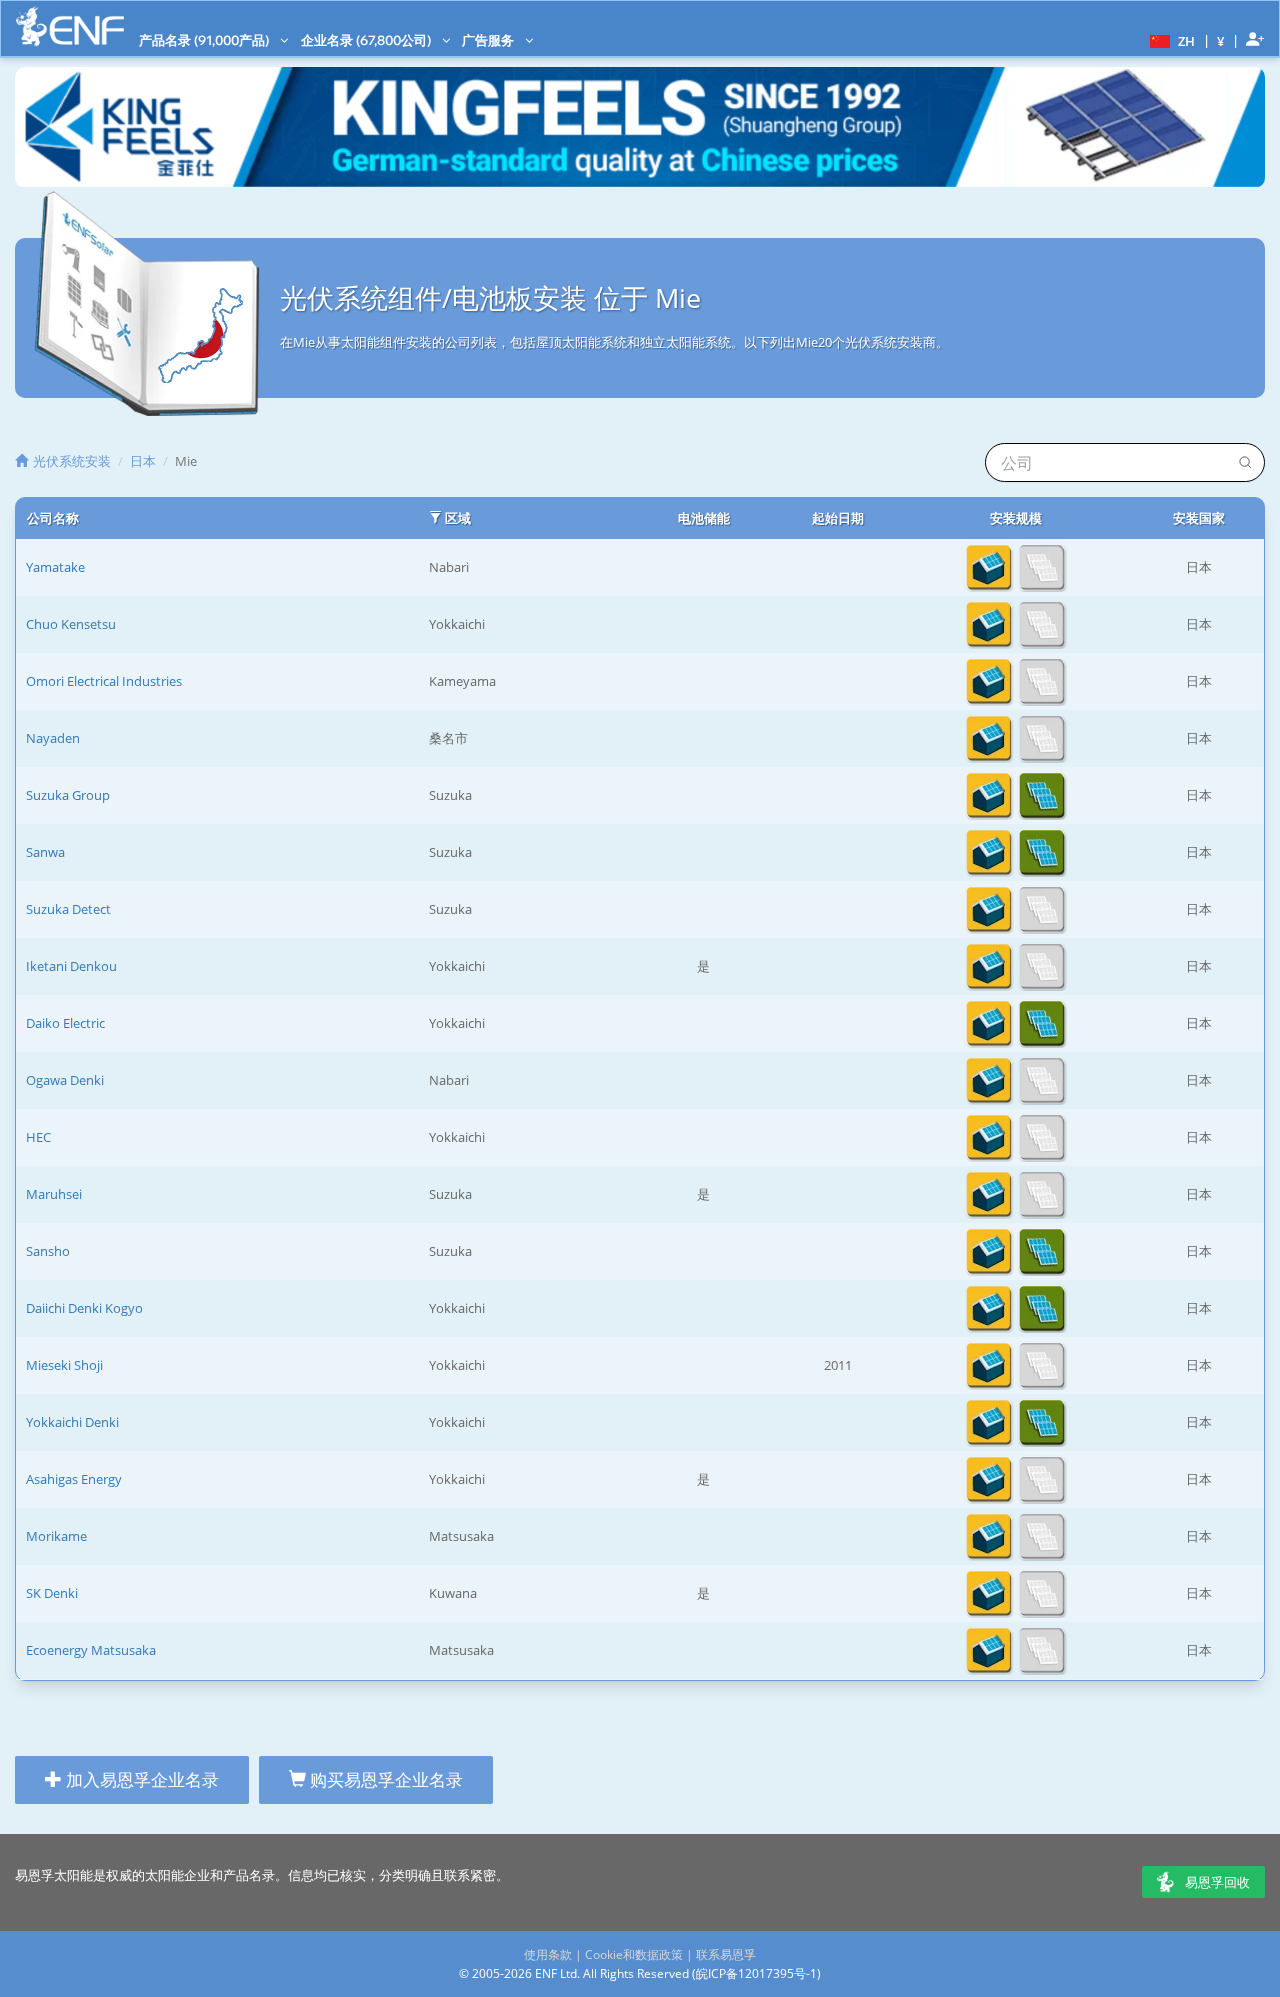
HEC (38, 1137)
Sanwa (45, 852)
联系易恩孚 (726, 1954)
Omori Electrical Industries (104, 681)
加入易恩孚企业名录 (140, 1779)
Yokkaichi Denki (72, 1422)
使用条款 (548, 1954)
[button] (1170, 40)
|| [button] (1221, 40)
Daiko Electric (65, 1023)
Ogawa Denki (65, 1080)
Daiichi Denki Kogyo (84, 1308)
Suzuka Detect (68, 909)
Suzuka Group (68, 795)
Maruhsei (54, 1194)
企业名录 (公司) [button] (367, 40)
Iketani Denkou (71, 966)
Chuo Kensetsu (71, 624)
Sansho (48, 1251)
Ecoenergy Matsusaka (91, 1650)
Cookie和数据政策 (634, 1954)
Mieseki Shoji (64, 1365)
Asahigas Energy (74, 1479)
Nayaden (53, 738)
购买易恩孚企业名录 (384, 1779)
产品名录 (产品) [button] (205, 40)
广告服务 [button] (489, 40)
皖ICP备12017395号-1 (756, 1973)
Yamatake (55, 567)
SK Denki (52, 1593)
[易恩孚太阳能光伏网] (70, 26)
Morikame (56, 1536)
